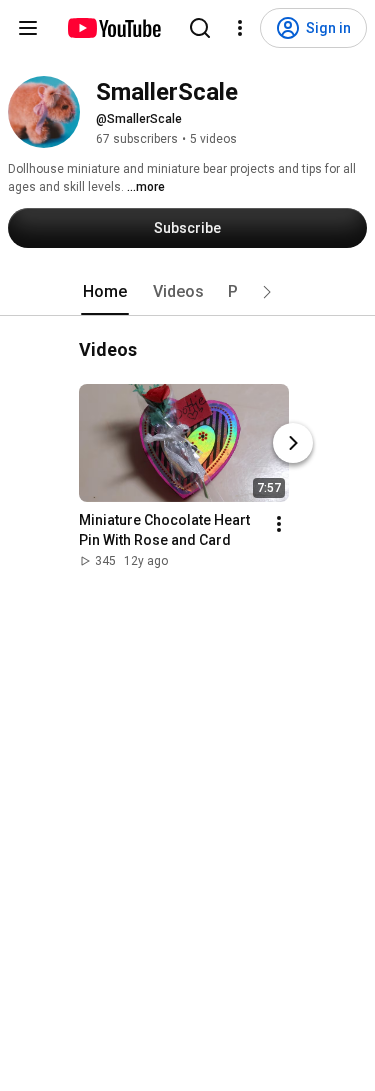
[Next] (293, 443)
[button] (267, 292)
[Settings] (240, 28)
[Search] (200, 28)
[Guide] (28, 28)
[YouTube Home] (113, 28)
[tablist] (188, 292)
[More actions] (279, 524)
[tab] (105, 292)
